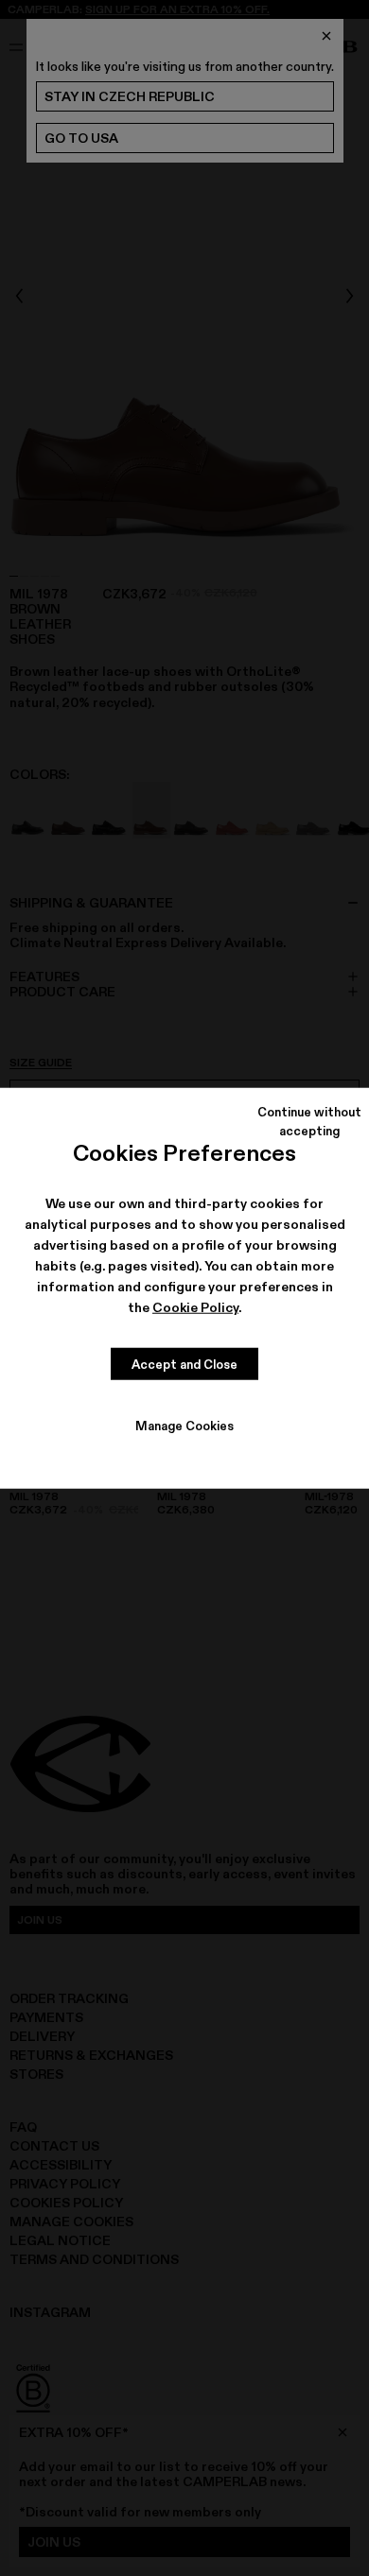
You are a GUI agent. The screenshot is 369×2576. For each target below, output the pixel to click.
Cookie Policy (195, 1307)
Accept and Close (184, 1363)
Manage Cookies (184, 1426)
